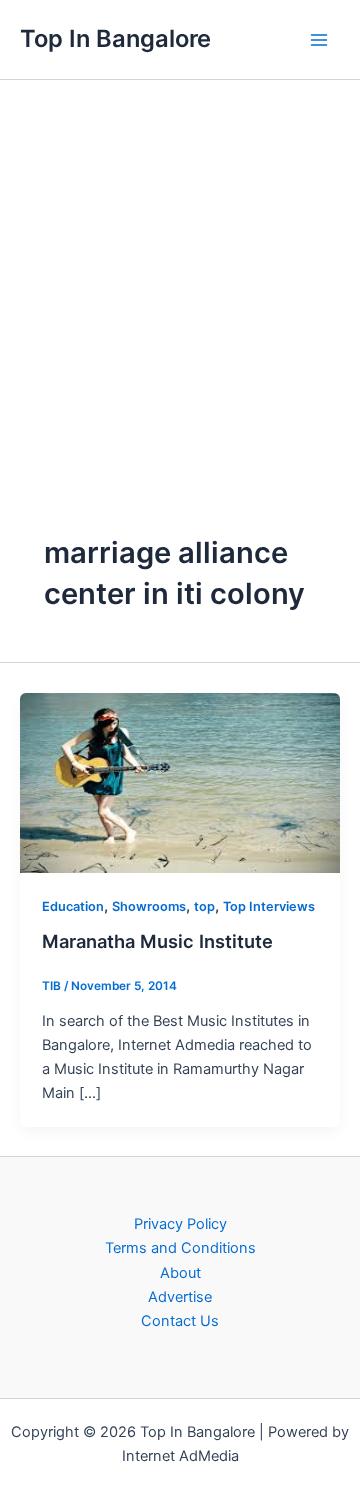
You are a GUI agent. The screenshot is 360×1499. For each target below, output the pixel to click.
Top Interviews (269, 906)
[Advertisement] (180, 270)
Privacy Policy (180, 1224)
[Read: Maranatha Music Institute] (180, 782)
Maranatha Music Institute (157, 941)
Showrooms (149, 906)
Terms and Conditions (180, 1248)
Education (73, 906)
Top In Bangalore (115, 38)
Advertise (180, 1297)
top (204, 906)
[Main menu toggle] (319, 40)
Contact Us (180, 1321)
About (180, 1273)
